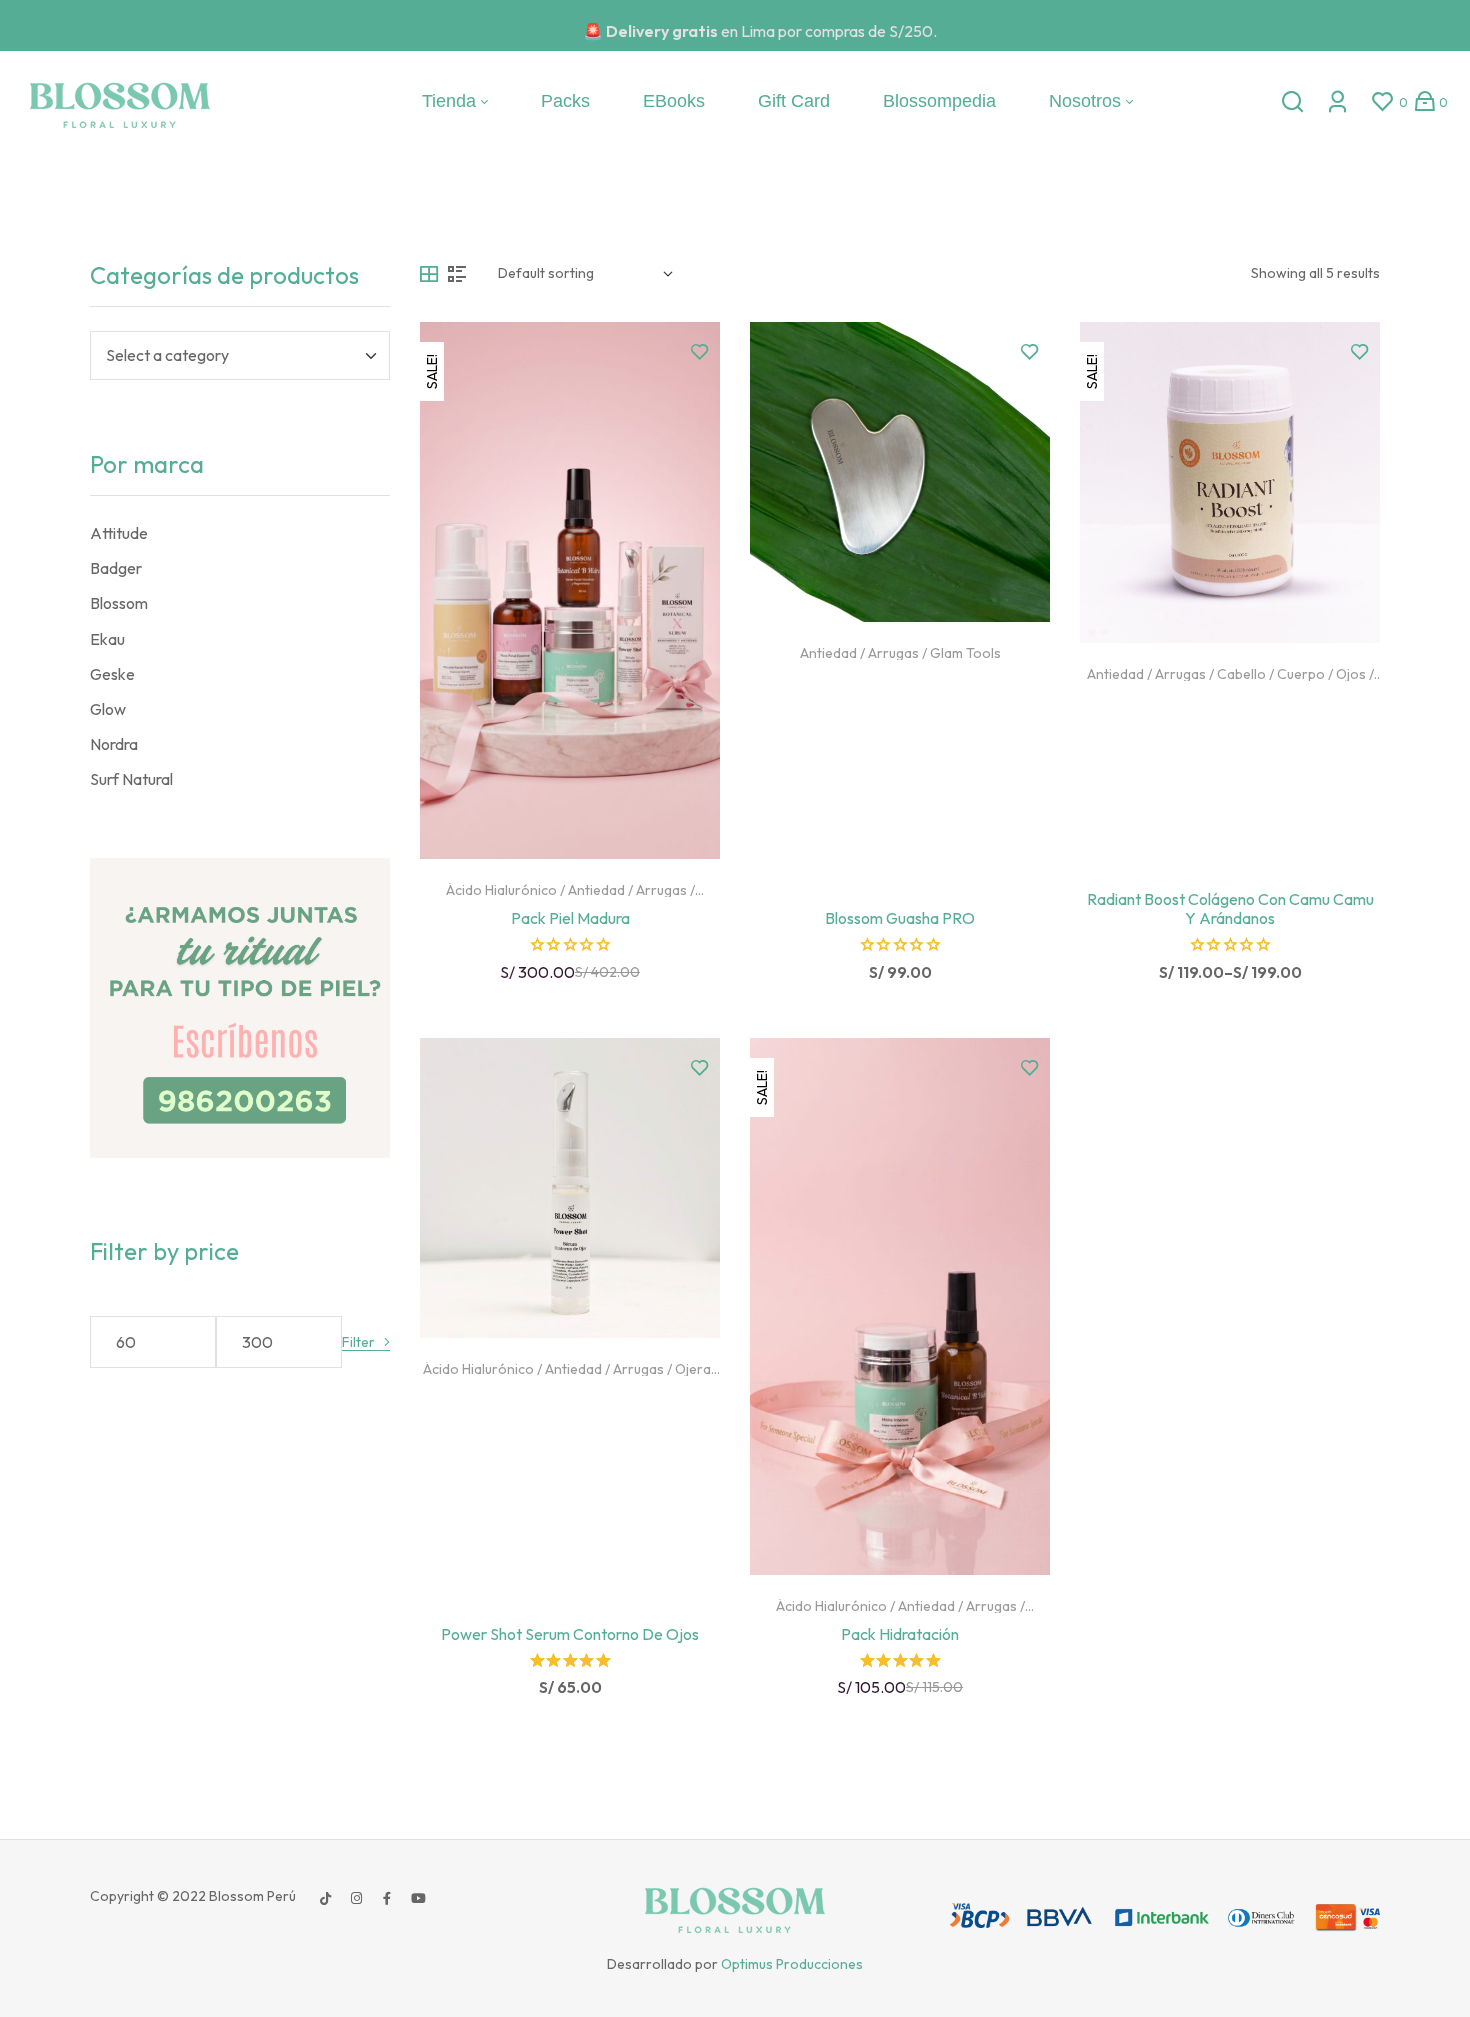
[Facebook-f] (387, 1898)
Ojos (1351, 674)
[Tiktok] (325, 1898)
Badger (116, 568)
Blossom (119, 603)
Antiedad (596, 890)
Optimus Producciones (792, 1964)
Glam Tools (965, 653)
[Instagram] (356, 1898)
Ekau (107, 639)
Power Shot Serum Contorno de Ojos (570, 1634)
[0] (1382, 101)
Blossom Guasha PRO (900, 918)
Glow (108, 709)
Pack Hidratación (900, 1634)
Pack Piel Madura (570, 918)
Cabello (1241, 674)
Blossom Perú (251, 1896)
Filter (358, 1342)
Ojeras (696, 1369)
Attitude (119, 533)
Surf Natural (131, 779)
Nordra (114, 744)
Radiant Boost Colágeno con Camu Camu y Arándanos (1230, 908)
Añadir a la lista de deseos (700, 352)
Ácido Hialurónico (501, 890)
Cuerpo (1301, 674)
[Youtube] (418, 1898)
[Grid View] (429, 274)
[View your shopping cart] (1425, 101)
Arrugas (661, 890)
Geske (112, 674)
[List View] (457, 274)
